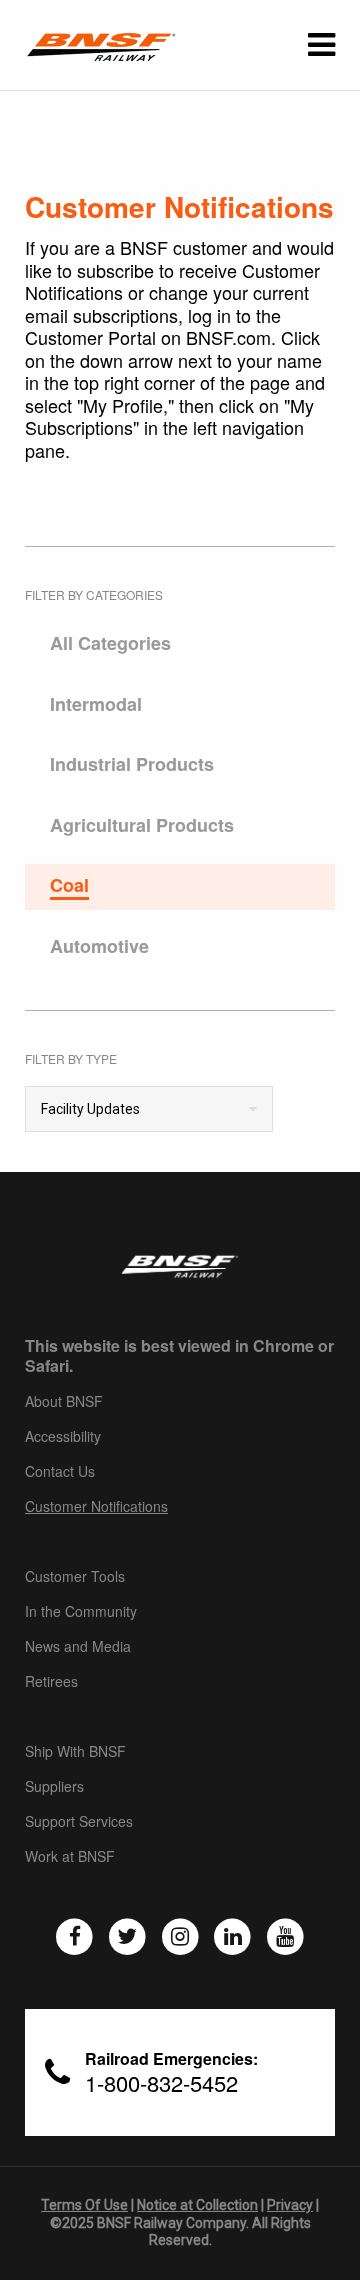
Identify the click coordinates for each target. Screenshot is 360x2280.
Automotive (99, 947)
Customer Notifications (96, 1507)
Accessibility (63, 1437)
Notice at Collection (197, 2205)
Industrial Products (132, 765)
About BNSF (64, 1402)
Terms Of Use (84, 2205)
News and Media (78, 1647)
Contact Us (60, 1472)
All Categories (110, 644)
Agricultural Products (142, 826)
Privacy (290, 2205)
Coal (69, 886)
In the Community (81, 1612)
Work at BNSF (70, 1857)
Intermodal (96, 705)
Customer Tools (75, 1577)
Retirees (51, 1682)
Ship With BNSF (75, 1752)
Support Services (79, 1822)
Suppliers (54, 1787)
